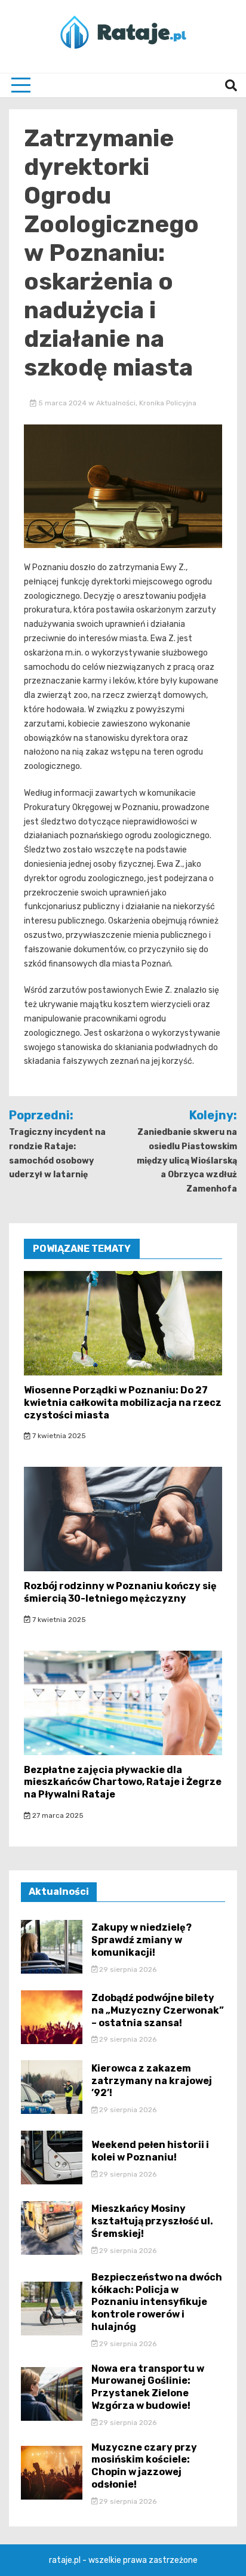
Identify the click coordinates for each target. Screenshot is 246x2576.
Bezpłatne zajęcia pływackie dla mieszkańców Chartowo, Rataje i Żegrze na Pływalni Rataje (123, 1782)
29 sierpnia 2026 (127, 1969)
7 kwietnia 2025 (58, 1436)
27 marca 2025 (57, 1815)
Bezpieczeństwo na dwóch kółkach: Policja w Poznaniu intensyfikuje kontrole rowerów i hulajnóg (157, 2302)
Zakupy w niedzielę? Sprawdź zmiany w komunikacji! (142, 1940)
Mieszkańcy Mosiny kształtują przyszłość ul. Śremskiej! (152, 2221)
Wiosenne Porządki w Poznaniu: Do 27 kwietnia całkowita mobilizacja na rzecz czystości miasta (123, 1403)
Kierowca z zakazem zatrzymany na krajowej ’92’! (152, 2081)
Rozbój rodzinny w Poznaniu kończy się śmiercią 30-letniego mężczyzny (120, 1592)
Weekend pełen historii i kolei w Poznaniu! (150, 2151)
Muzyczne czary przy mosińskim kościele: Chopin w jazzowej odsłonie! (144, 2466)
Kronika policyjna (168, 403)
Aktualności (116, 403)
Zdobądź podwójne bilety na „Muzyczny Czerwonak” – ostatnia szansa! (158, 2010)
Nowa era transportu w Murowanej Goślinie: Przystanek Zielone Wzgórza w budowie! (148, 2387)
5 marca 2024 (62, 403)
